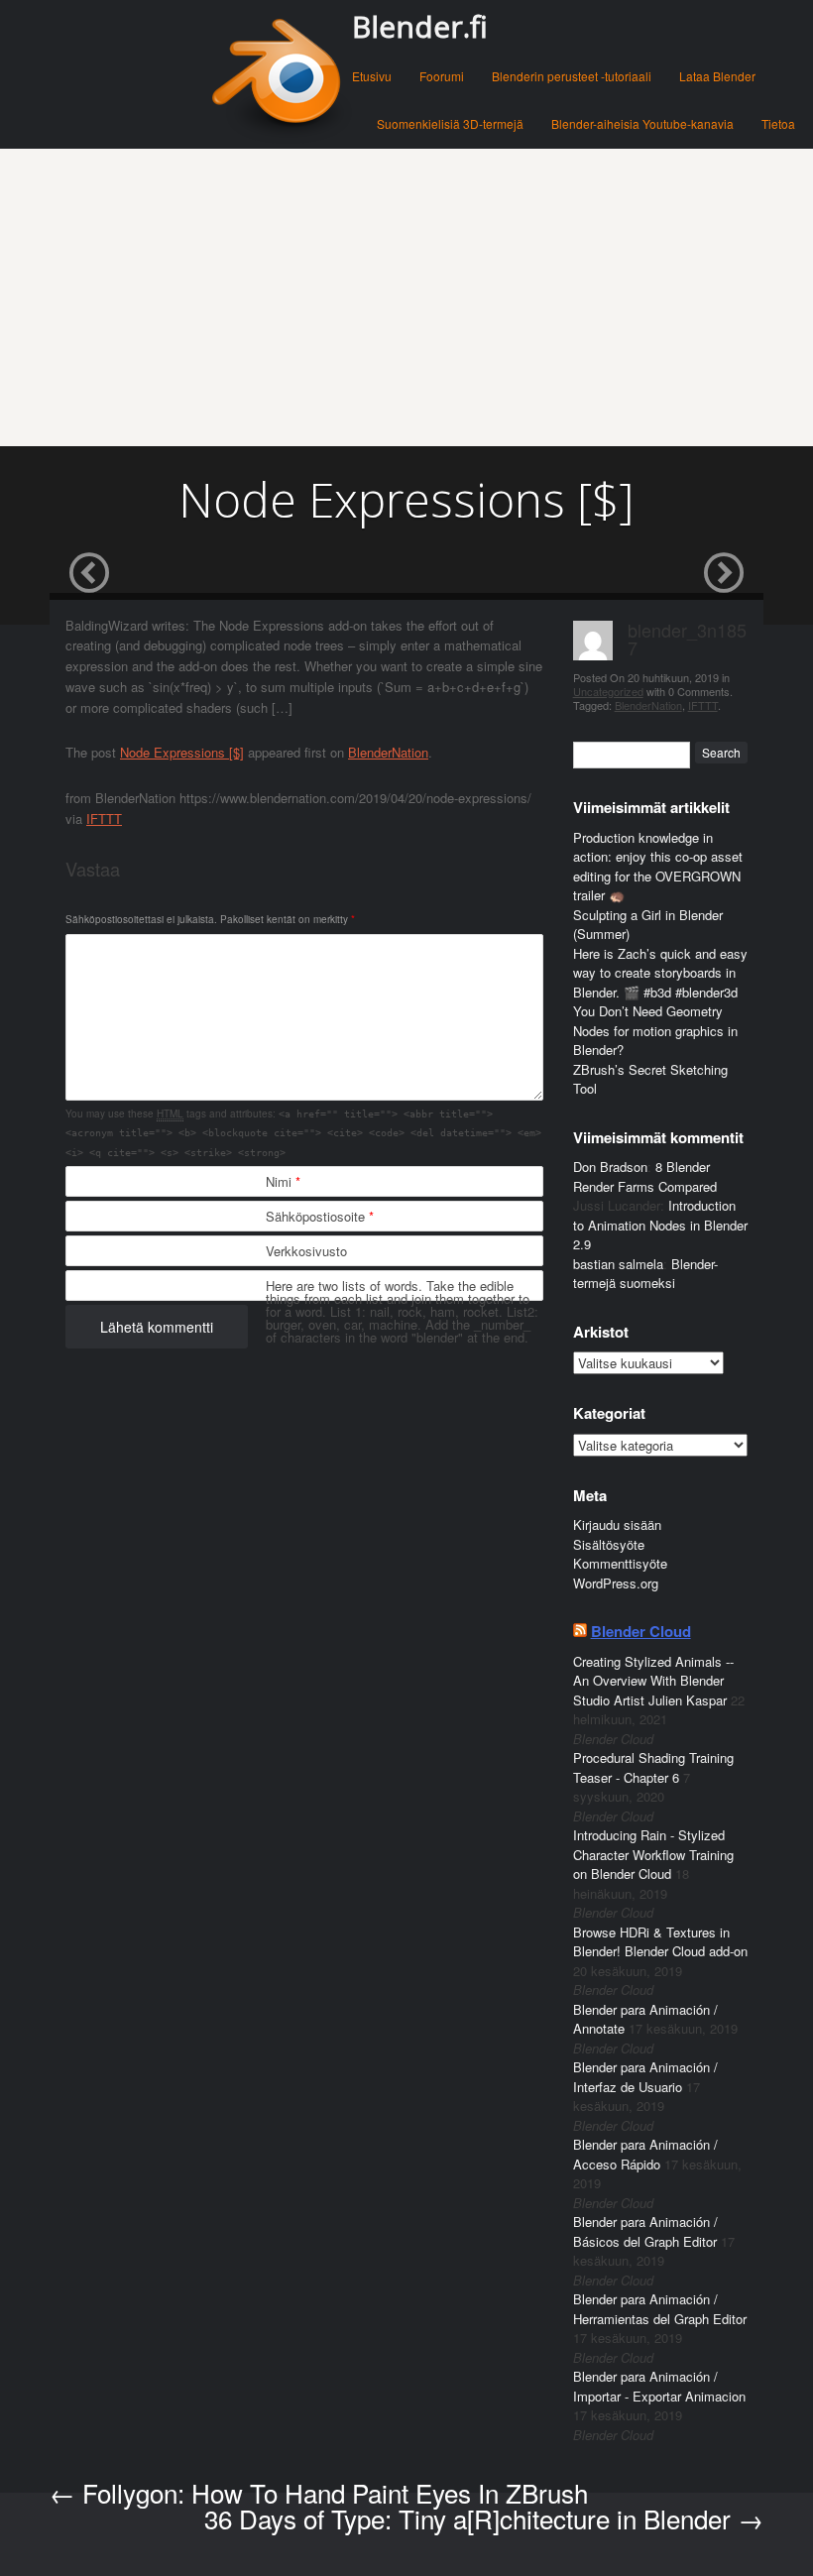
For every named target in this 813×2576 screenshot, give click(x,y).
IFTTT (104, 819)
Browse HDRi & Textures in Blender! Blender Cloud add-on (660, 1942)
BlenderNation (388, 752)
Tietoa (778, 123)
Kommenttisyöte (620, 1563)
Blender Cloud (641, 1631)
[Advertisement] (406, 297)
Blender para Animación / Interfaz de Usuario (645, 2077)
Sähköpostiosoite (320, 1216)
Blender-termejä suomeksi (645, 1274)
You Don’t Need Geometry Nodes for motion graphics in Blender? (655, 1030)
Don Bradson (610, 1167)
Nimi (283, 1181)
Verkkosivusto (306, 1251)
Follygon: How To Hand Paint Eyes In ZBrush (319, 2492)
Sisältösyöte (609, 1544)
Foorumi (442, 76)
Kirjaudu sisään (617, 1524)
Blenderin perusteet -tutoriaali (572, 76)
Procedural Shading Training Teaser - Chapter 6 (653, 1767)
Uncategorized (608, 691)
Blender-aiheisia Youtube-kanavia (642, 123)
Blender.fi (420, 26)
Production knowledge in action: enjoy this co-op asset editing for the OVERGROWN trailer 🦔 (658, 867)
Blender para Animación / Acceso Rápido (645, 2154)
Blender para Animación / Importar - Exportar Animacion (659, 2386)
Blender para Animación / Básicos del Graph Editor (645, 2231)
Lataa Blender (717, 76)
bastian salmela (618, 1264)
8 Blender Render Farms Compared (645, 1176)
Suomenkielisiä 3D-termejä (450, 123)
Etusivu (372, 76)
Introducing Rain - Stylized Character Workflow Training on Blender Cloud (653, 1854)
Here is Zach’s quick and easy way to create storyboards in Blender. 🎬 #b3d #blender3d (660, 973)
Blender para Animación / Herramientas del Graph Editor (660, 2309)
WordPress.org (616, 1583)
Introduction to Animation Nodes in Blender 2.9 (660, 1225)
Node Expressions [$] (182, 752)
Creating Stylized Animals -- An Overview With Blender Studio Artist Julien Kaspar (653, 1681)
